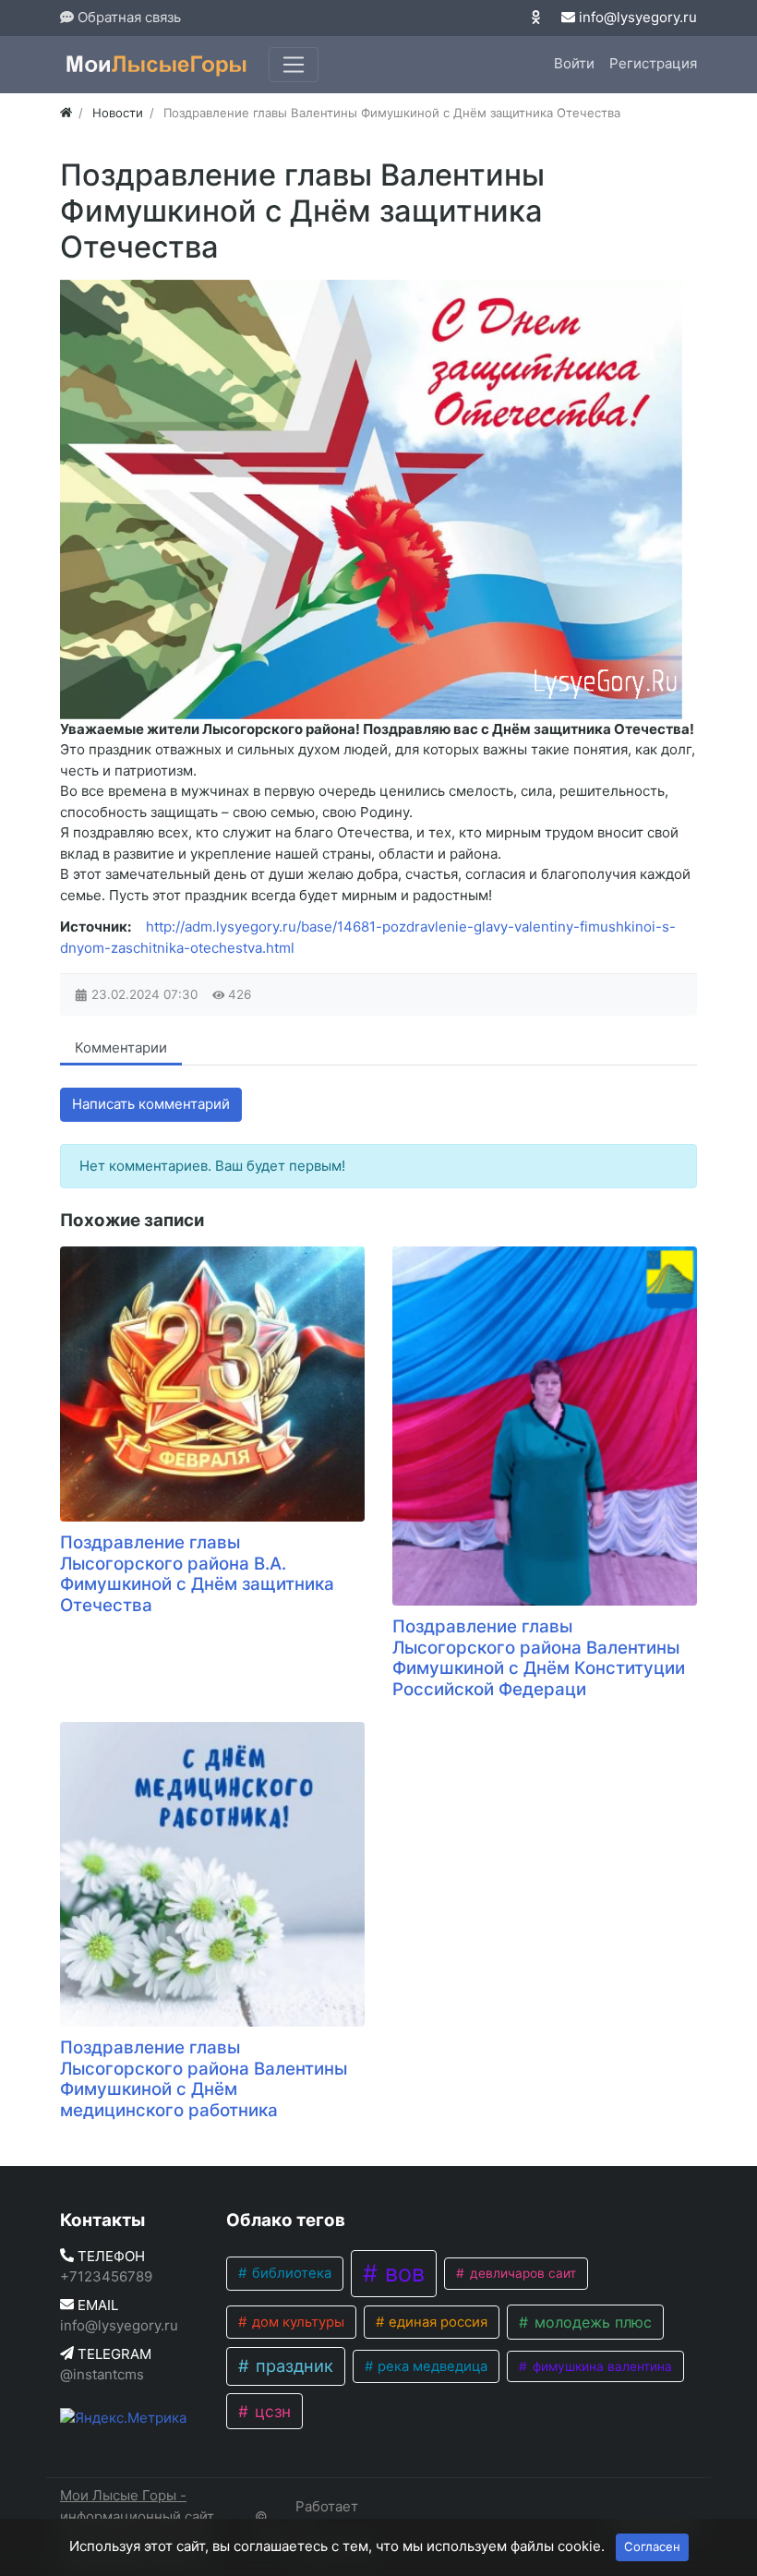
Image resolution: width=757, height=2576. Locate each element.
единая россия (436, 2322)
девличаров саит (521, 2273)
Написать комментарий (151, 1104)
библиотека (290, 2273)
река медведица (431, 2366)
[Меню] (294, 65)
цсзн (270, 2411)
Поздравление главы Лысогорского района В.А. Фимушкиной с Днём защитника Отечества (197, 1574)
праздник (292, 2365)
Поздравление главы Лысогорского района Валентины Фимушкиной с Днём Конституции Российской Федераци (539, 1658)
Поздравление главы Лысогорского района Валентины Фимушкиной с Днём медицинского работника (204, 2079)
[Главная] (66, 113)
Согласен (652, 2546)
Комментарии (121, 1047)
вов (402, 2273)
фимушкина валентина (601, 2366)
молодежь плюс (591, 2322)
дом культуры (296, 2322)
